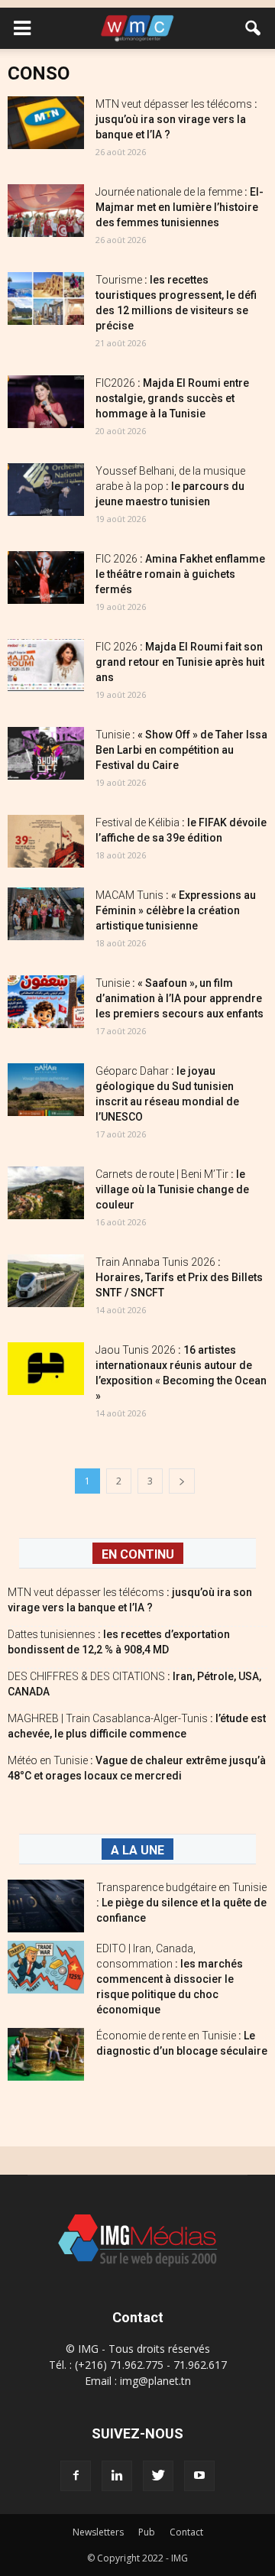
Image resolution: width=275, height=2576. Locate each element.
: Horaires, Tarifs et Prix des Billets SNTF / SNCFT (179, 1277)
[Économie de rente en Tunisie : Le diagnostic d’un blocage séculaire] (46, 2054)
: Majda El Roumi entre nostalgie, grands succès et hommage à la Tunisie (172, 398)
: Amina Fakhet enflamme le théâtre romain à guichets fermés (180, 574)
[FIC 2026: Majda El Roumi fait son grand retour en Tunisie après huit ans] (46, 665)
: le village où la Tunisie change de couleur (172, 1189)
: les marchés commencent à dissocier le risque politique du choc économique (170, 1979)
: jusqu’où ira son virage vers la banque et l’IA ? (176, 119)
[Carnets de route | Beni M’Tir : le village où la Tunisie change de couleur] (46, 1193)
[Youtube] (199, 2476)
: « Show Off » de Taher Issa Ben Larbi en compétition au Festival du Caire (181, 750)
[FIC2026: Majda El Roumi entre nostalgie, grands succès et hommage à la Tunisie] (46, 402)
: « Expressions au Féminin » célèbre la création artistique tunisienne (176, 910)
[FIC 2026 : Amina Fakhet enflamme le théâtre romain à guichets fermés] (46, 577)
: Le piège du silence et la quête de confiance (181, 1903)
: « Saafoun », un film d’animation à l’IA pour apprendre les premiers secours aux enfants (180, 998)
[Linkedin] (117, 2476)
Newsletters (98, 2532)
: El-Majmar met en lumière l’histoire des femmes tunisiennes (180, 207)
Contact (186, 2532)
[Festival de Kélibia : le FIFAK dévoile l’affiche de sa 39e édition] (46, 841)
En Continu (138, 1554)
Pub (147, 2532)
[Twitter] (158, 2476)
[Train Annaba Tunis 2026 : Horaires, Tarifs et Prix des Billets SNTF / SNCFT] (46, 1281)
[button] (254, 28)
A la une (137, 1850)
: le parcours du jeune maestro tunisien (170, 486)
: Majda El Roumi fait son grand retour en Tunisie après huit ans (180, 662)
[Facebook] (76, 2476)
